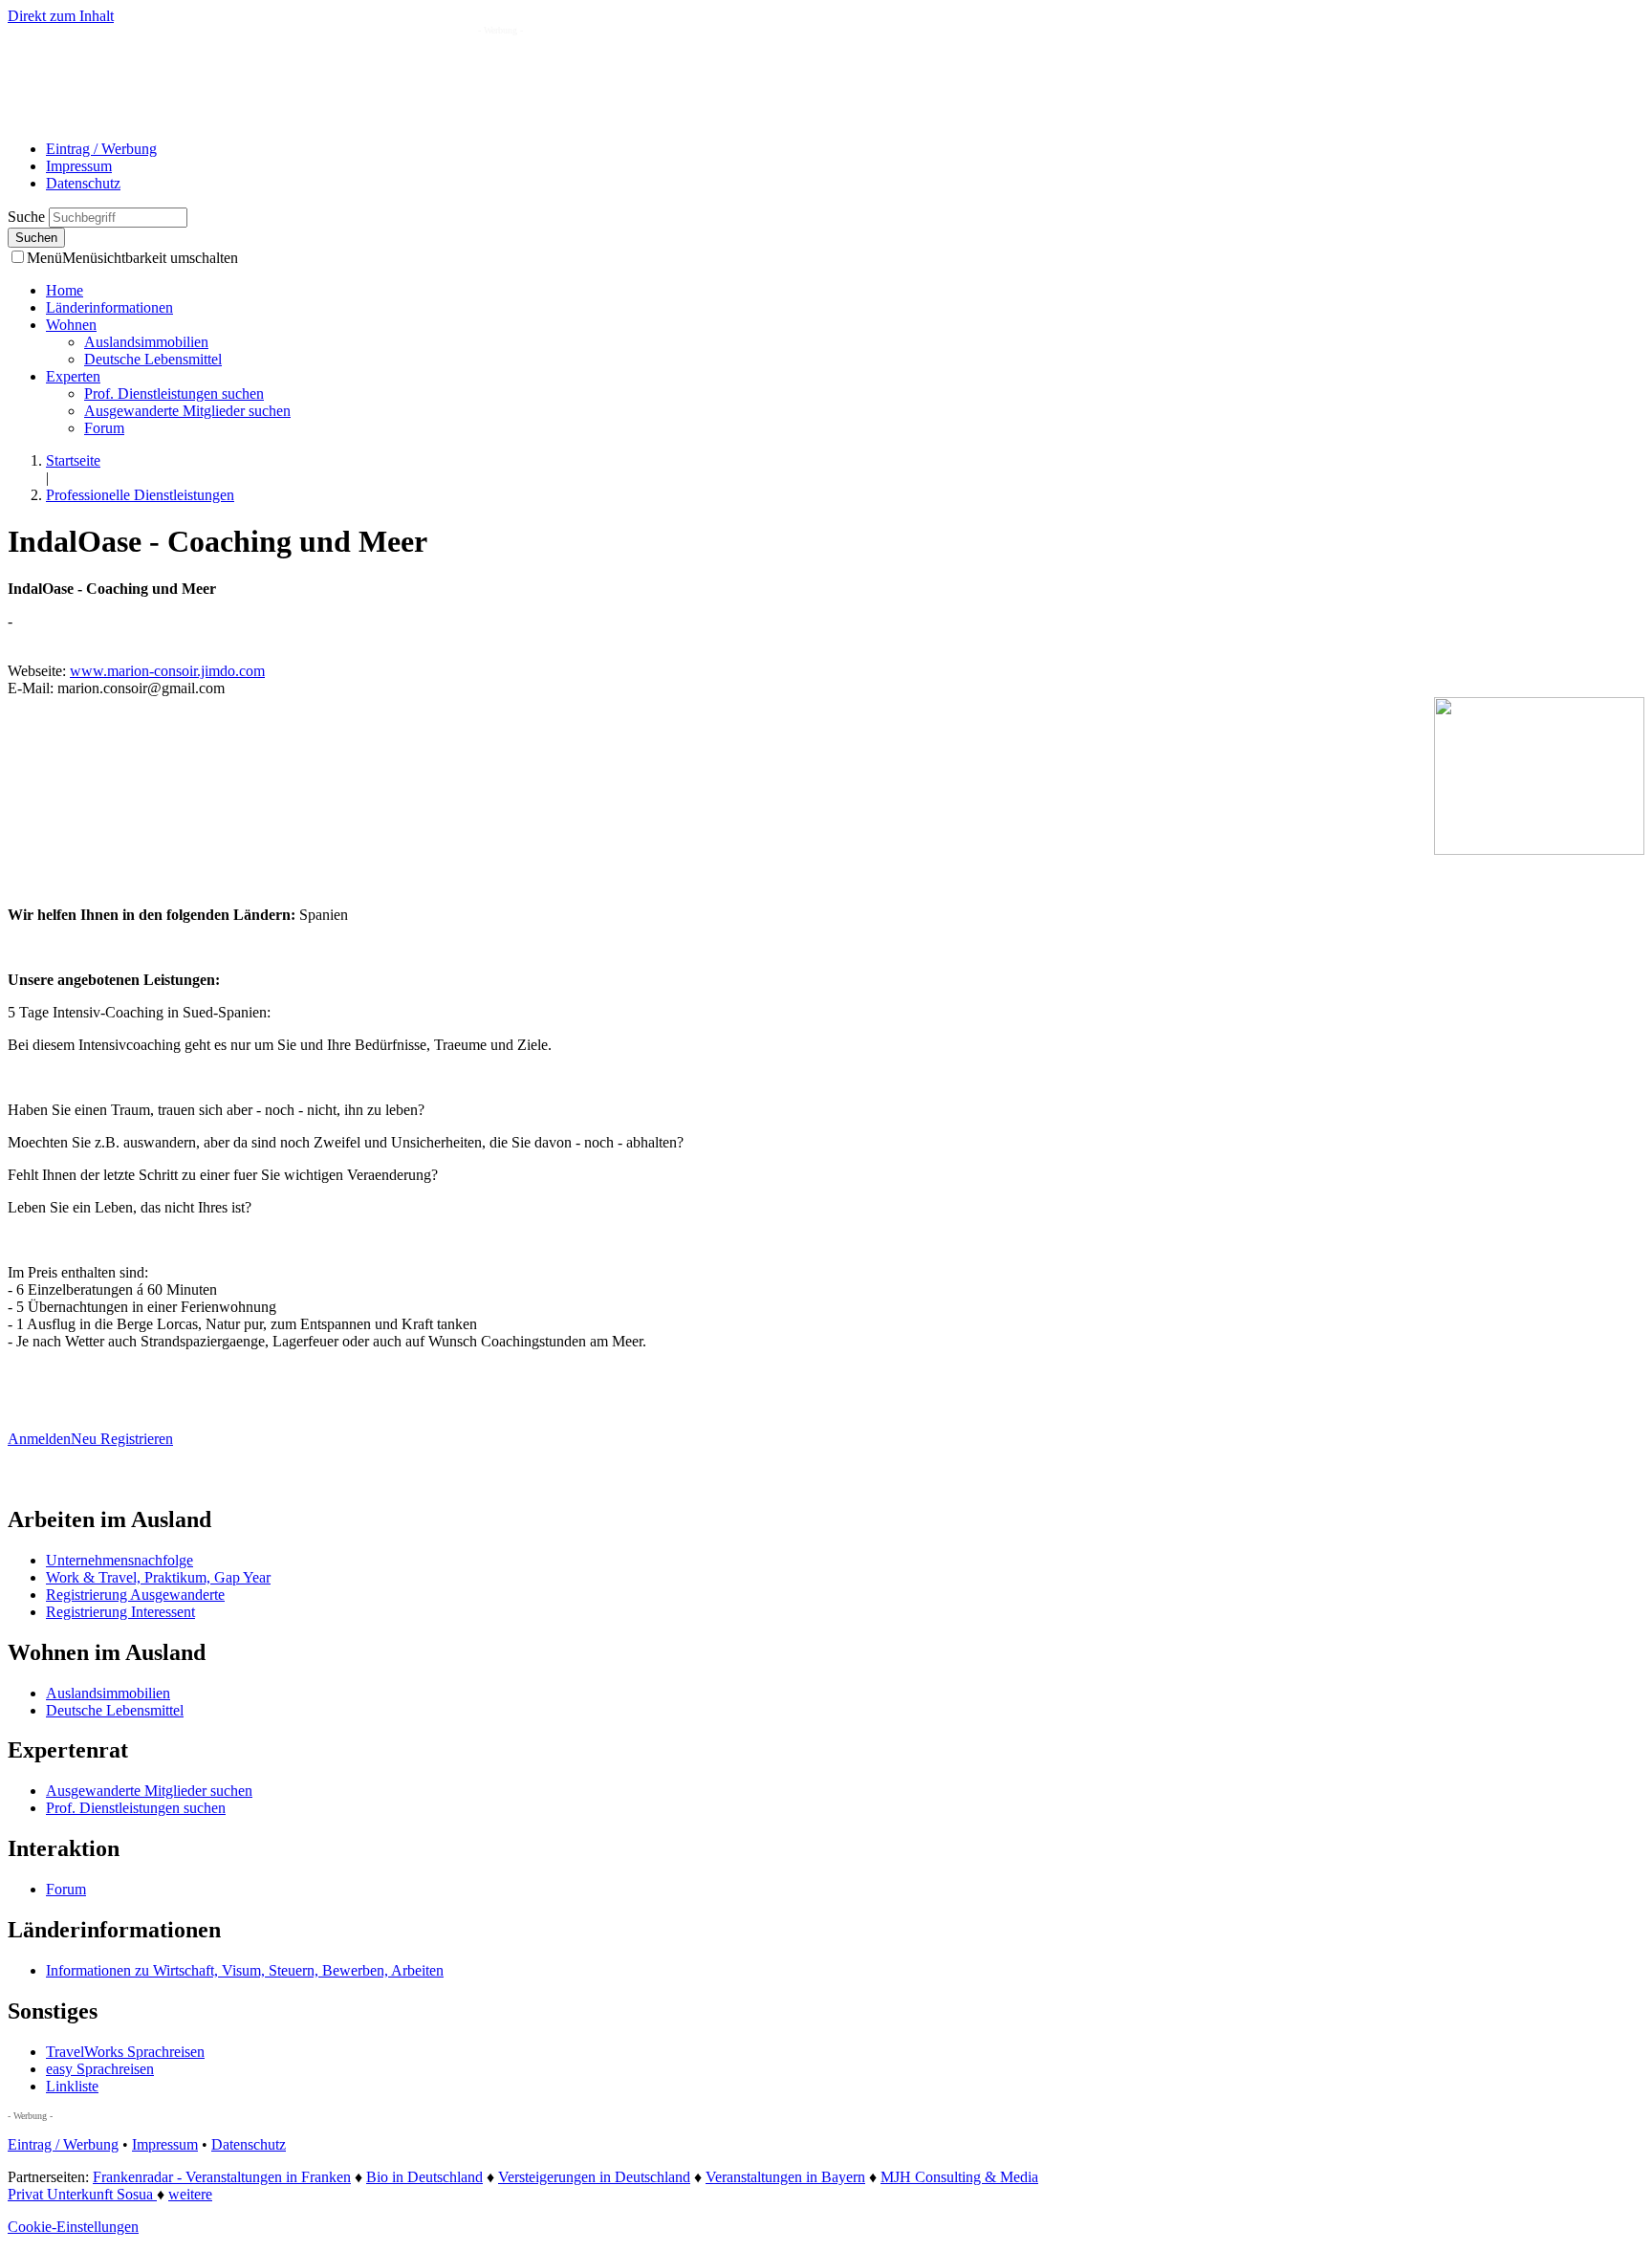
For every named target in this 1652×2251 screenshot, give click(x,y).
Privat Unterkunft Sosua (82, 2194)
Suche (28, 217)
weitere (190, 2194)
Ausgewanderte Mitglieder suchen (187, 411)
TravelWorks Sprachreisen (125, 2052)
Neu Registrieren (122, 1439)
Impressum (79, 166)
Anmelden (39, 1439)
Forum (104, 428)
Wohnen (71, 325)
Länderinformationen (109, 307)
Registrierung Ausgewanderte (135, 1595)
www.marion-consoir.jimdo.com (167, 671)
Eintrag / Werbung (101, 149)
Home (65, 290)
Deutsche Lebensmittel (153, 359)
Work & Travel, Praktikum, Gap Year (158, 1577)
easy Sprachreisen (100, 2069)
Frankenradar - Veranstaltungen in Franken (222, 2177)
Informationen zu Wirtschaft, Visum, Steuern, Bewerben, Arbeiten (245, 1970)
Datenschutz (83, 183)
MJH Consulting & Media (959, 2177)
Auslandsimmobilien (146, 342)
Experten (73, 376)
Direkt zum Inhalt (61, 16)
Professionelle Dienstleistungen (140, 495)
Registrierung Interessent (120, 1612)
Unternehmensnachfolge (120, 1560)
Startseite (73, 460)
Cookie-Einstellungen (73, 2227)
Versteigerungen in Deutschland (594, 2177)
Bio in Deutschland (424, 2177)
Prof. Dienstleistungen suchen (174, 393)
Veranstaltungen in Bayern (785, 2177)
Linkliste (72, 2086)
